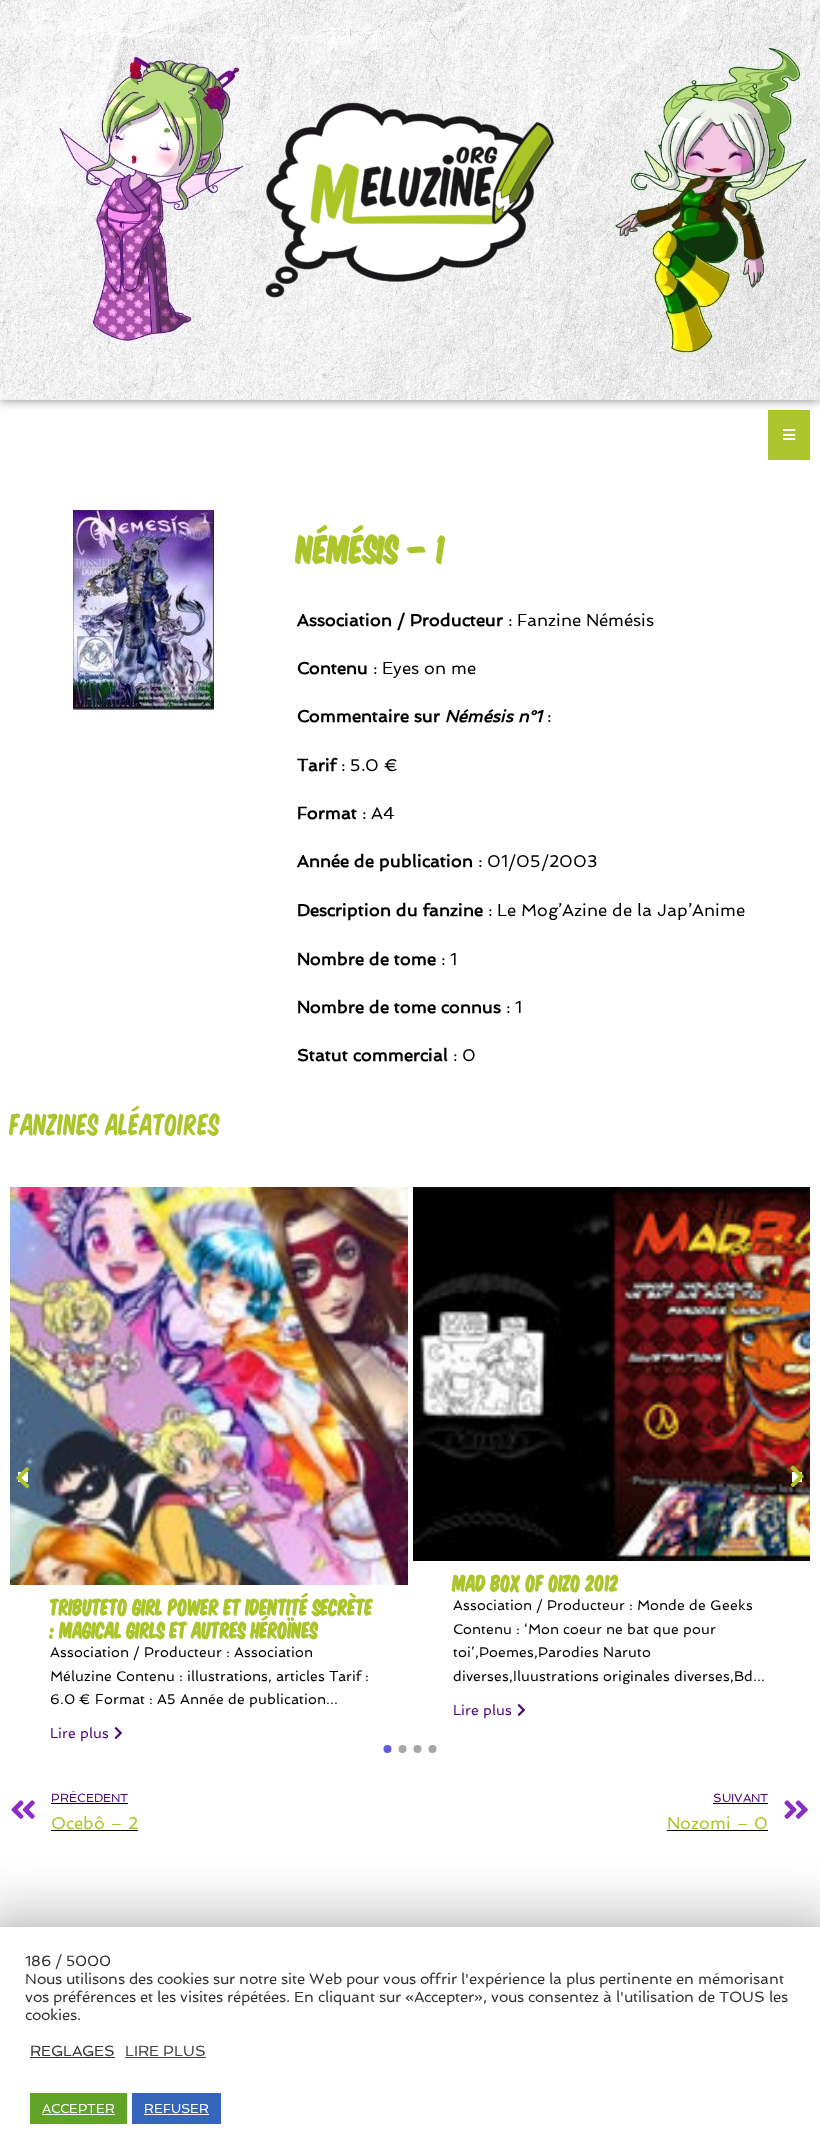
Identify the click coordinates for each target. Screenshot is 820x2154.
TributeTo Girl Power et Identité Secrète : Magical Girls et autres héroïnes (211, 1618)
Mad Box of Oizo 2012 (536, 1582)
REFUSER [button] (176, 2108)
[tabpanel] (209, 1474)
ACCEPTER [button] (78, 2108)
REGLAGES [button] (72, 2050)
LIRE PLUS (165, 2050)
